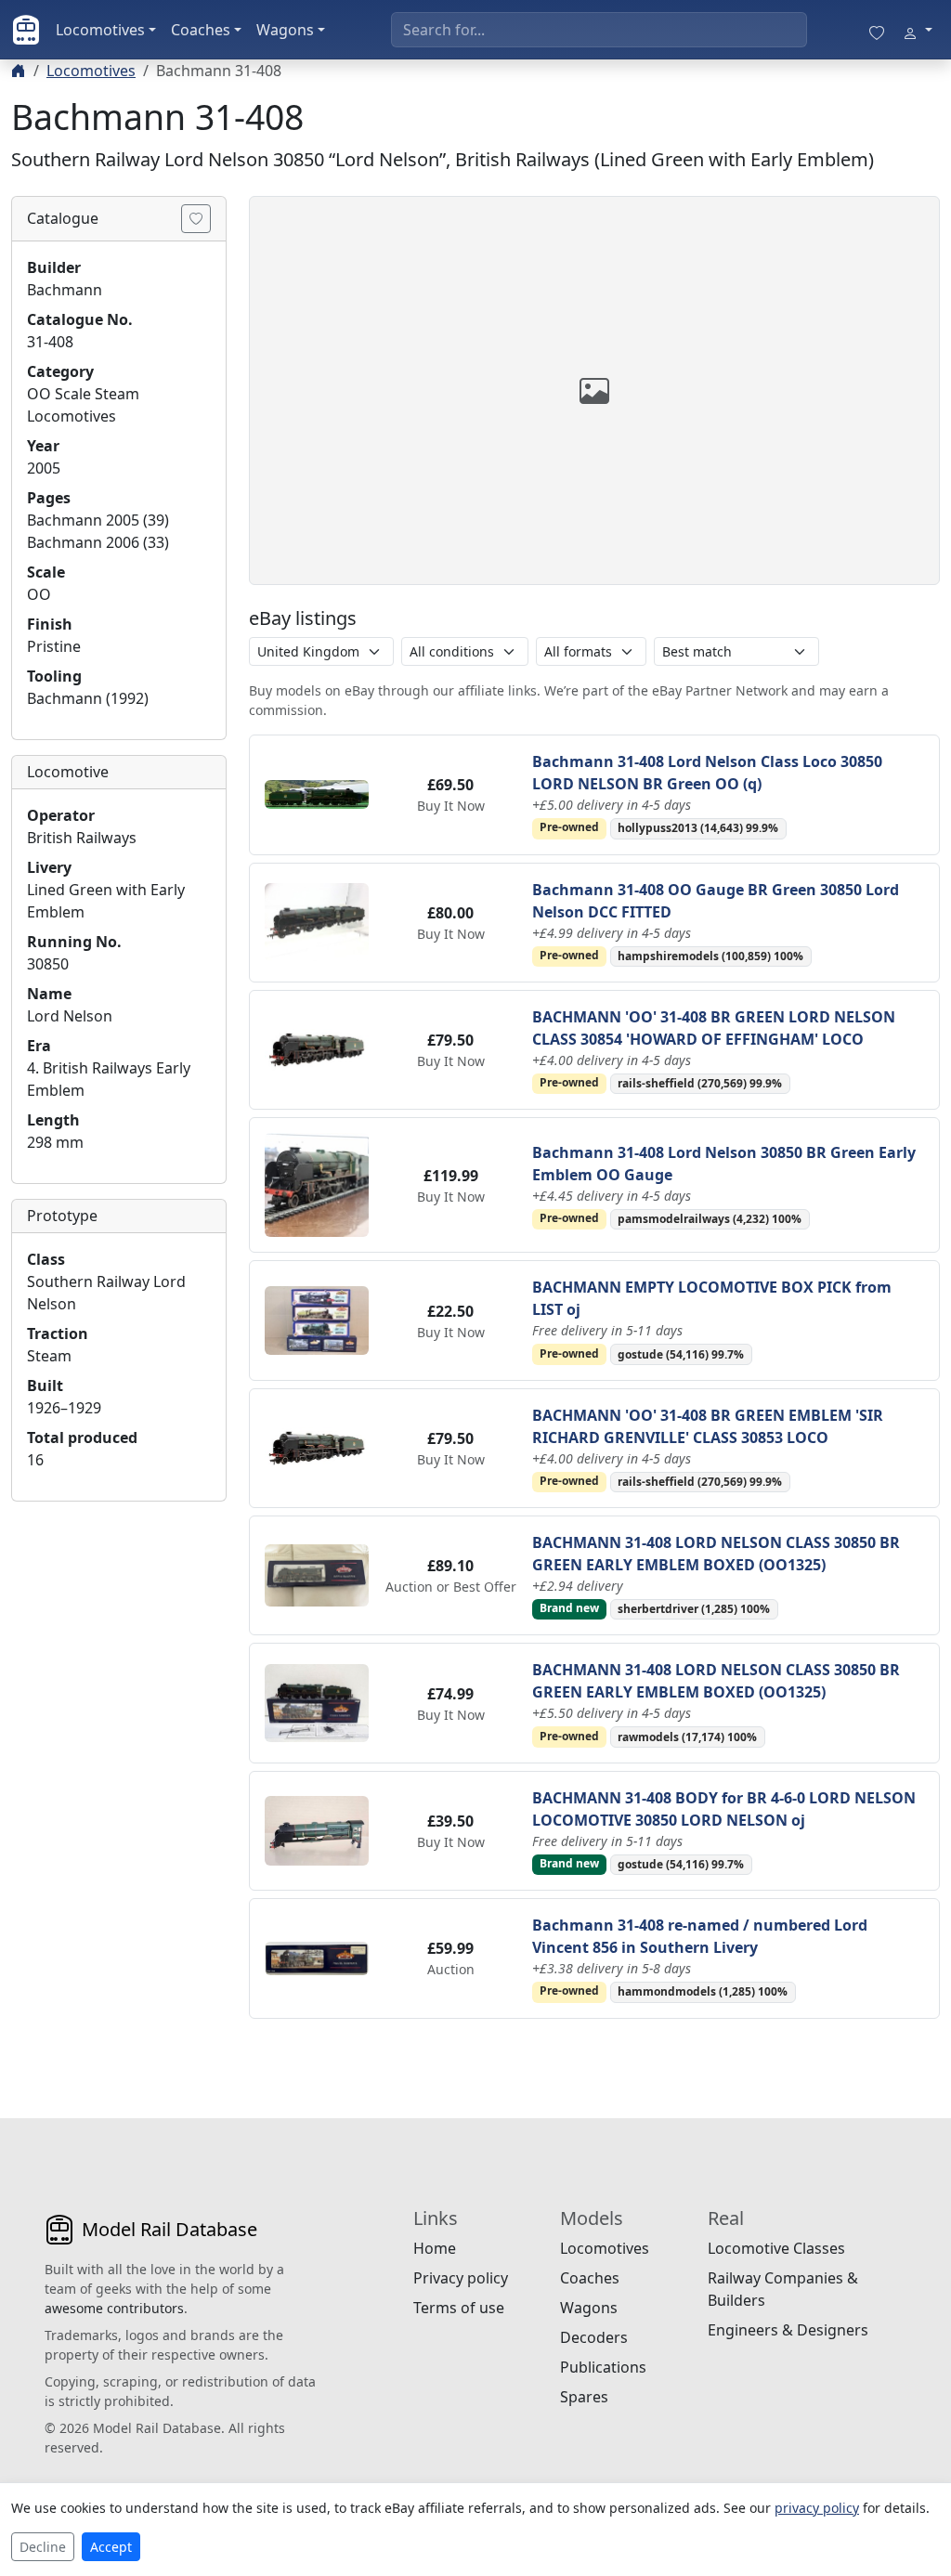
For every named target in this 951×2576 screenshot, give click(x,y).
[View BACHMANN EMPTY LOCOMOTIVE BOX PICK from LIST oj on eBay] (317, 1319)
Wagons (285, 30)
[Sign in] (918, 30)
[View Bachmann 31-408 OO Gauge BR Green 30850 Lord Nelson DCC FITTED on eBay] (317, 921)
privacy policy (817, 2508)
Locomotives (100, 30)
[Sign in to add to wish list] (196, 219)
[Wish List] (877, 30)
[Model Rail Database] (26, 30)
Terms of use (459, 2308)
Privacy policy (461, 2278)
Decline (43, 2547)
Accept (111, 2547)
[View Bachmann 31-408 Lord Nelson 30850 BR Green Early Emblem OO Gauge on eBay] (317, 1184)
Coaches (201, 30)
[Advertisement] (119, 1795)
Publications (603, 2367)
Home (435, 2248)
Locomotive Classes (776, 2248)
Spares (584, 2397)
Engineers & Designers (788, 2330)
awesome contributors (114, 2308)
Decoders (594, 2337)
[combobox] (599, 30)
